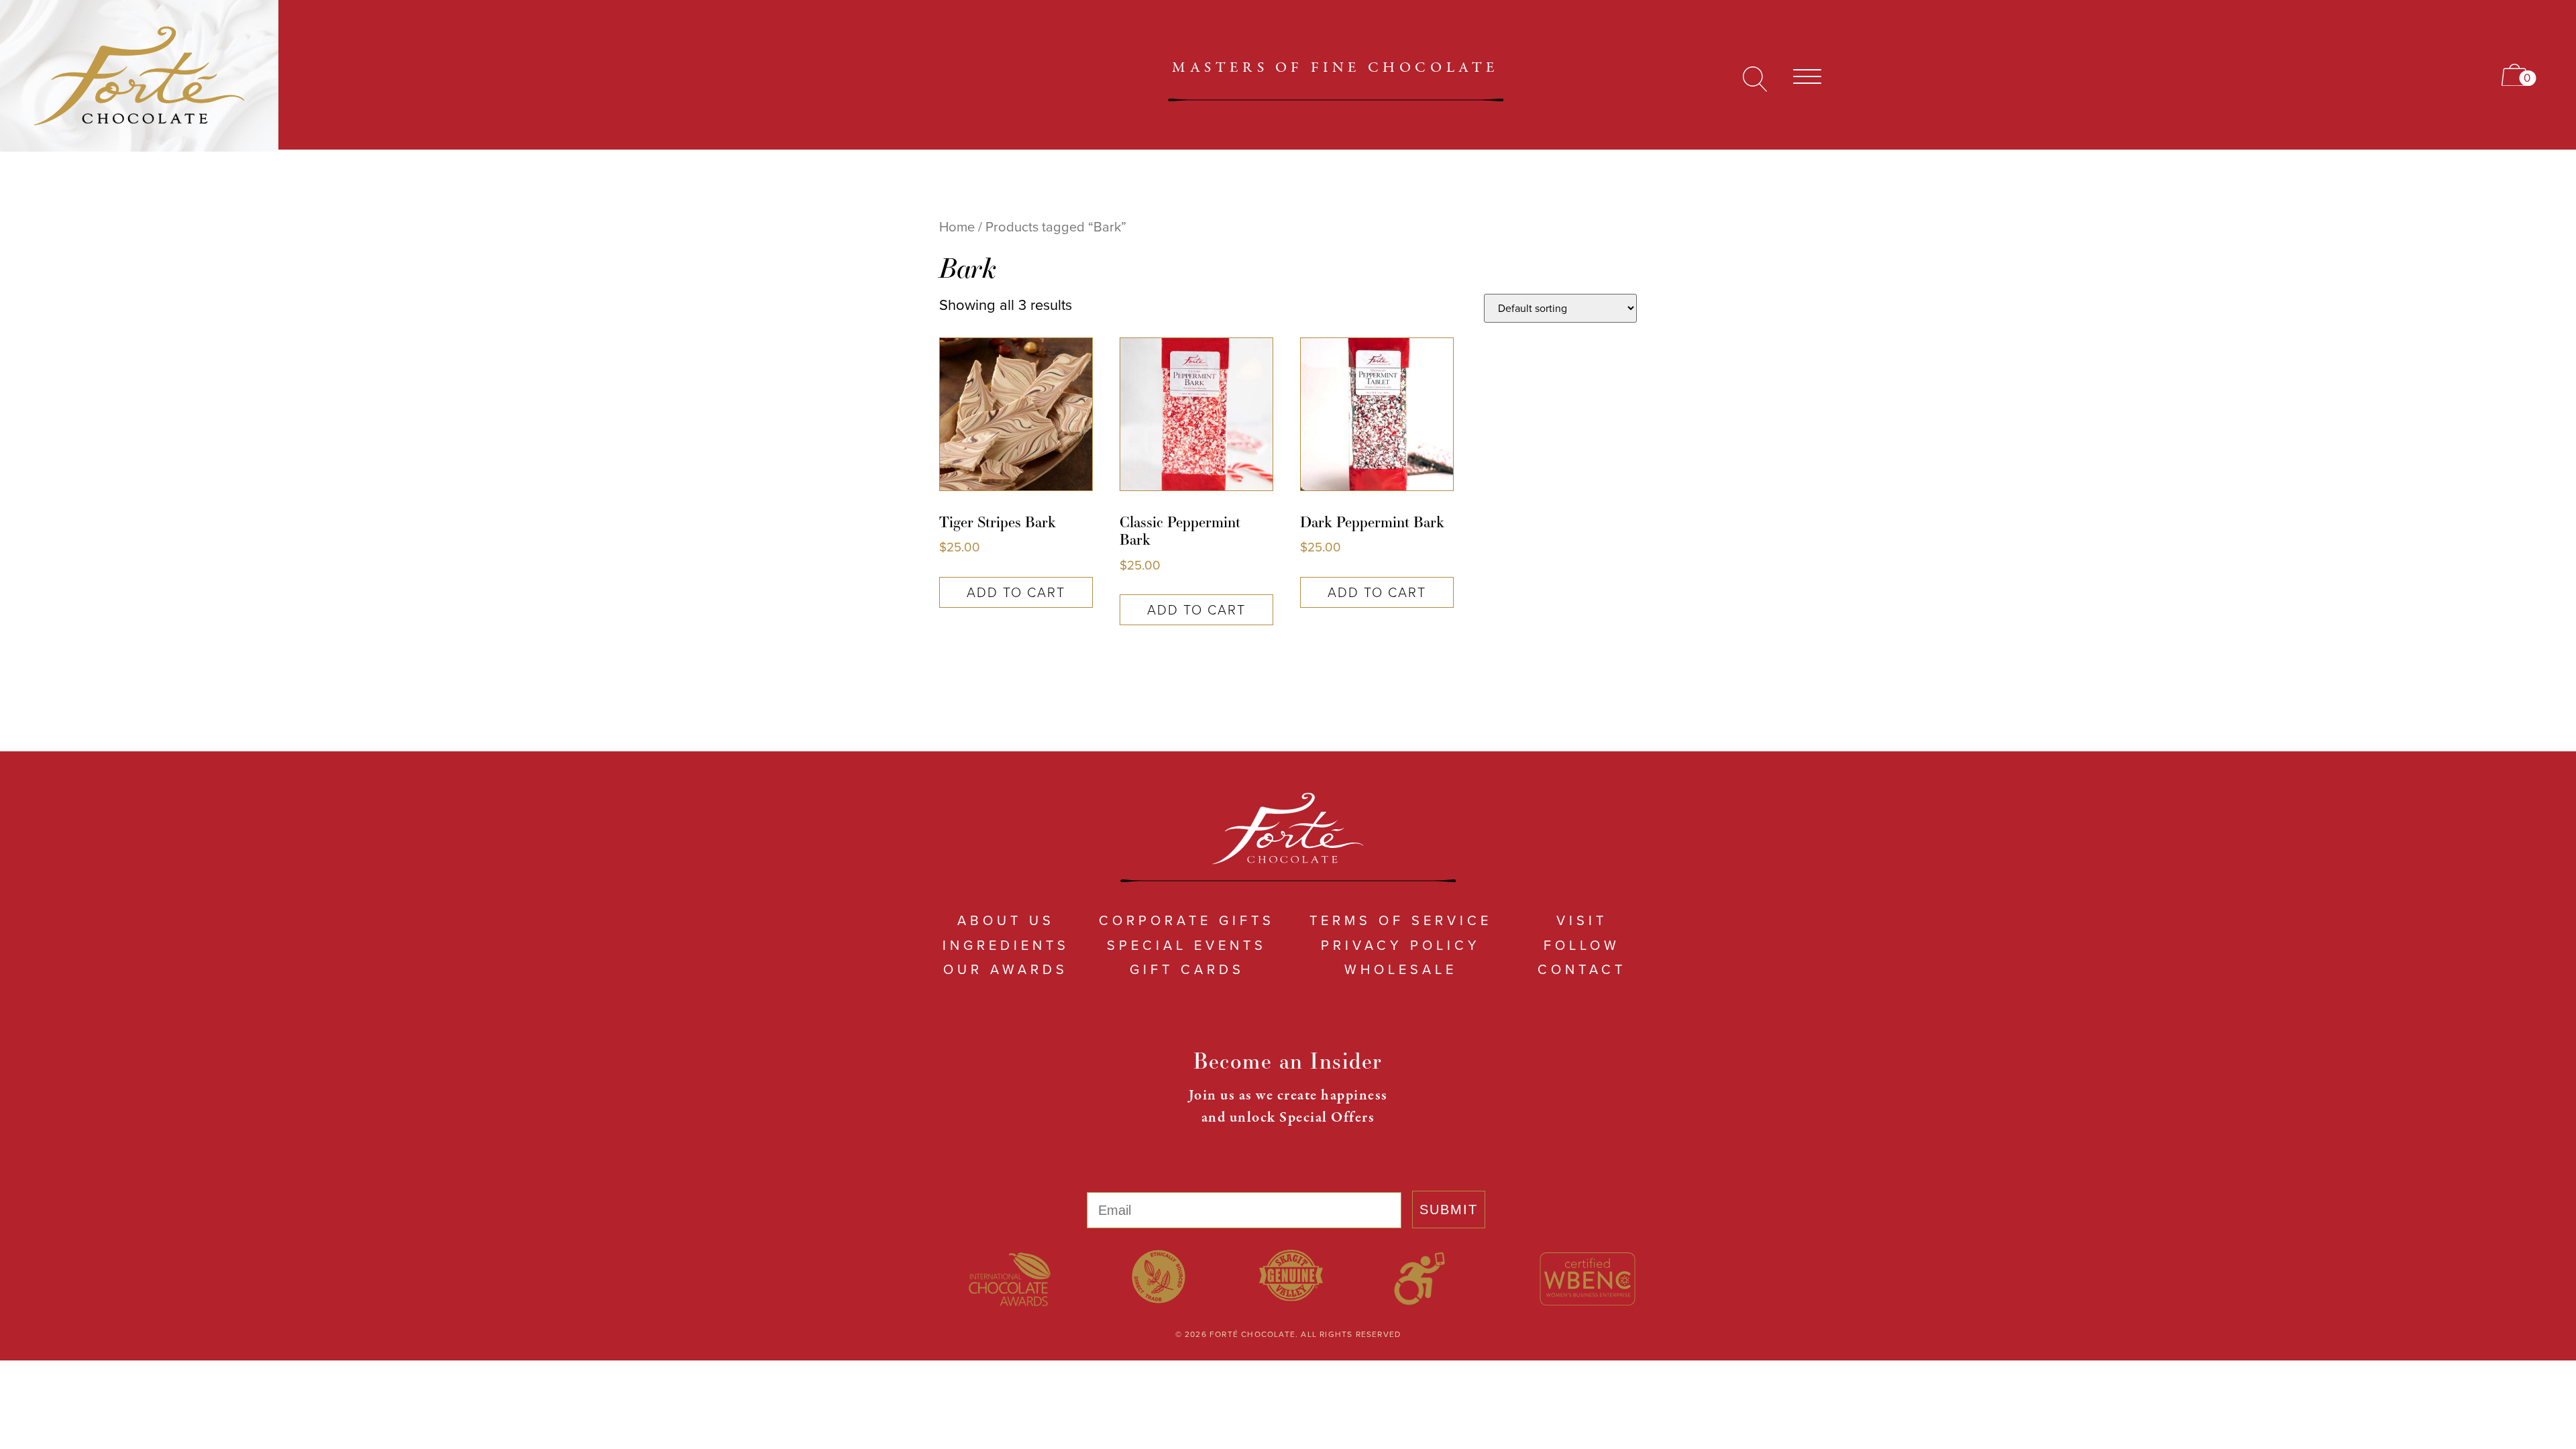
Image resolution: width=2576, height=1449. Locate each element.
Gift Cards (1187, 969)
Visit (1582, 920)
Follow (1582, 945)
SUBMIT (1449, 1210)
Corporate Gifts (1187, 920)
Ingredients (1006, 945)
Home (957, 227)
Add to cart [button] (1016, 592)
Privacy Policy (1401, 945)
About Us (1006, 920)
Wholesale (1401, 969)
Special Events (1187, 945)
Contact (1582, 969)
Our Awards (1006, 969)
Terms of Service (1401, 920)
